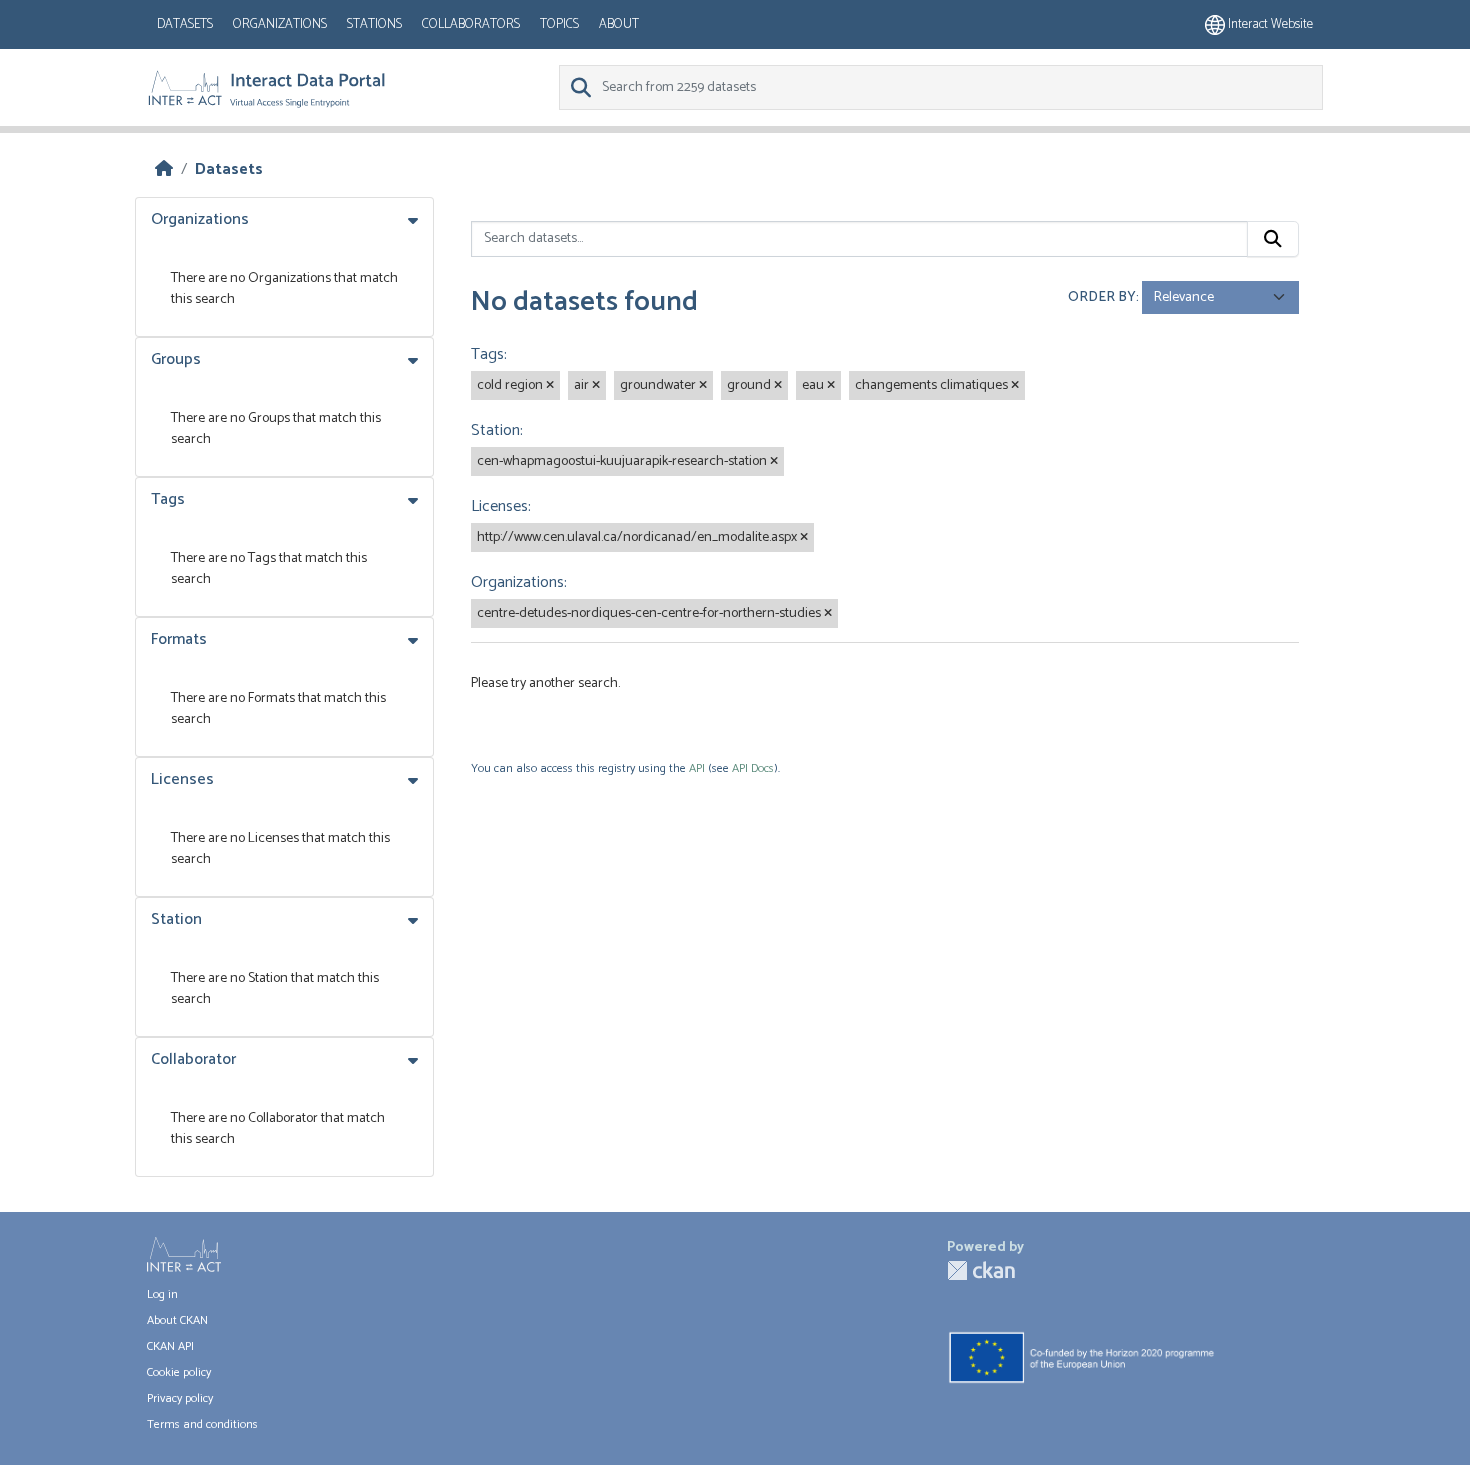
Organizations (280, 24)
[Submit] (1273, 239)
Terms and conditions (202, 1424)
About (619, 24)
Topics (559, 24)
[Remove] (550, 386)
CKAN (981, 1270)
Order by (1102, 297)
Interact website (1269, 24)
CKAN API (170, 1346)
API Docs (753, 768)
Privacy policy (180, 1398)
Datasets (185, 24)
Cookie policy (179, 1372)
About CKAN (177, 1320)
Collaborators (471, 24)
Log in (162, 1294)
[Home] (164, 169)
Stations (374, 24)
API (697, 768)
